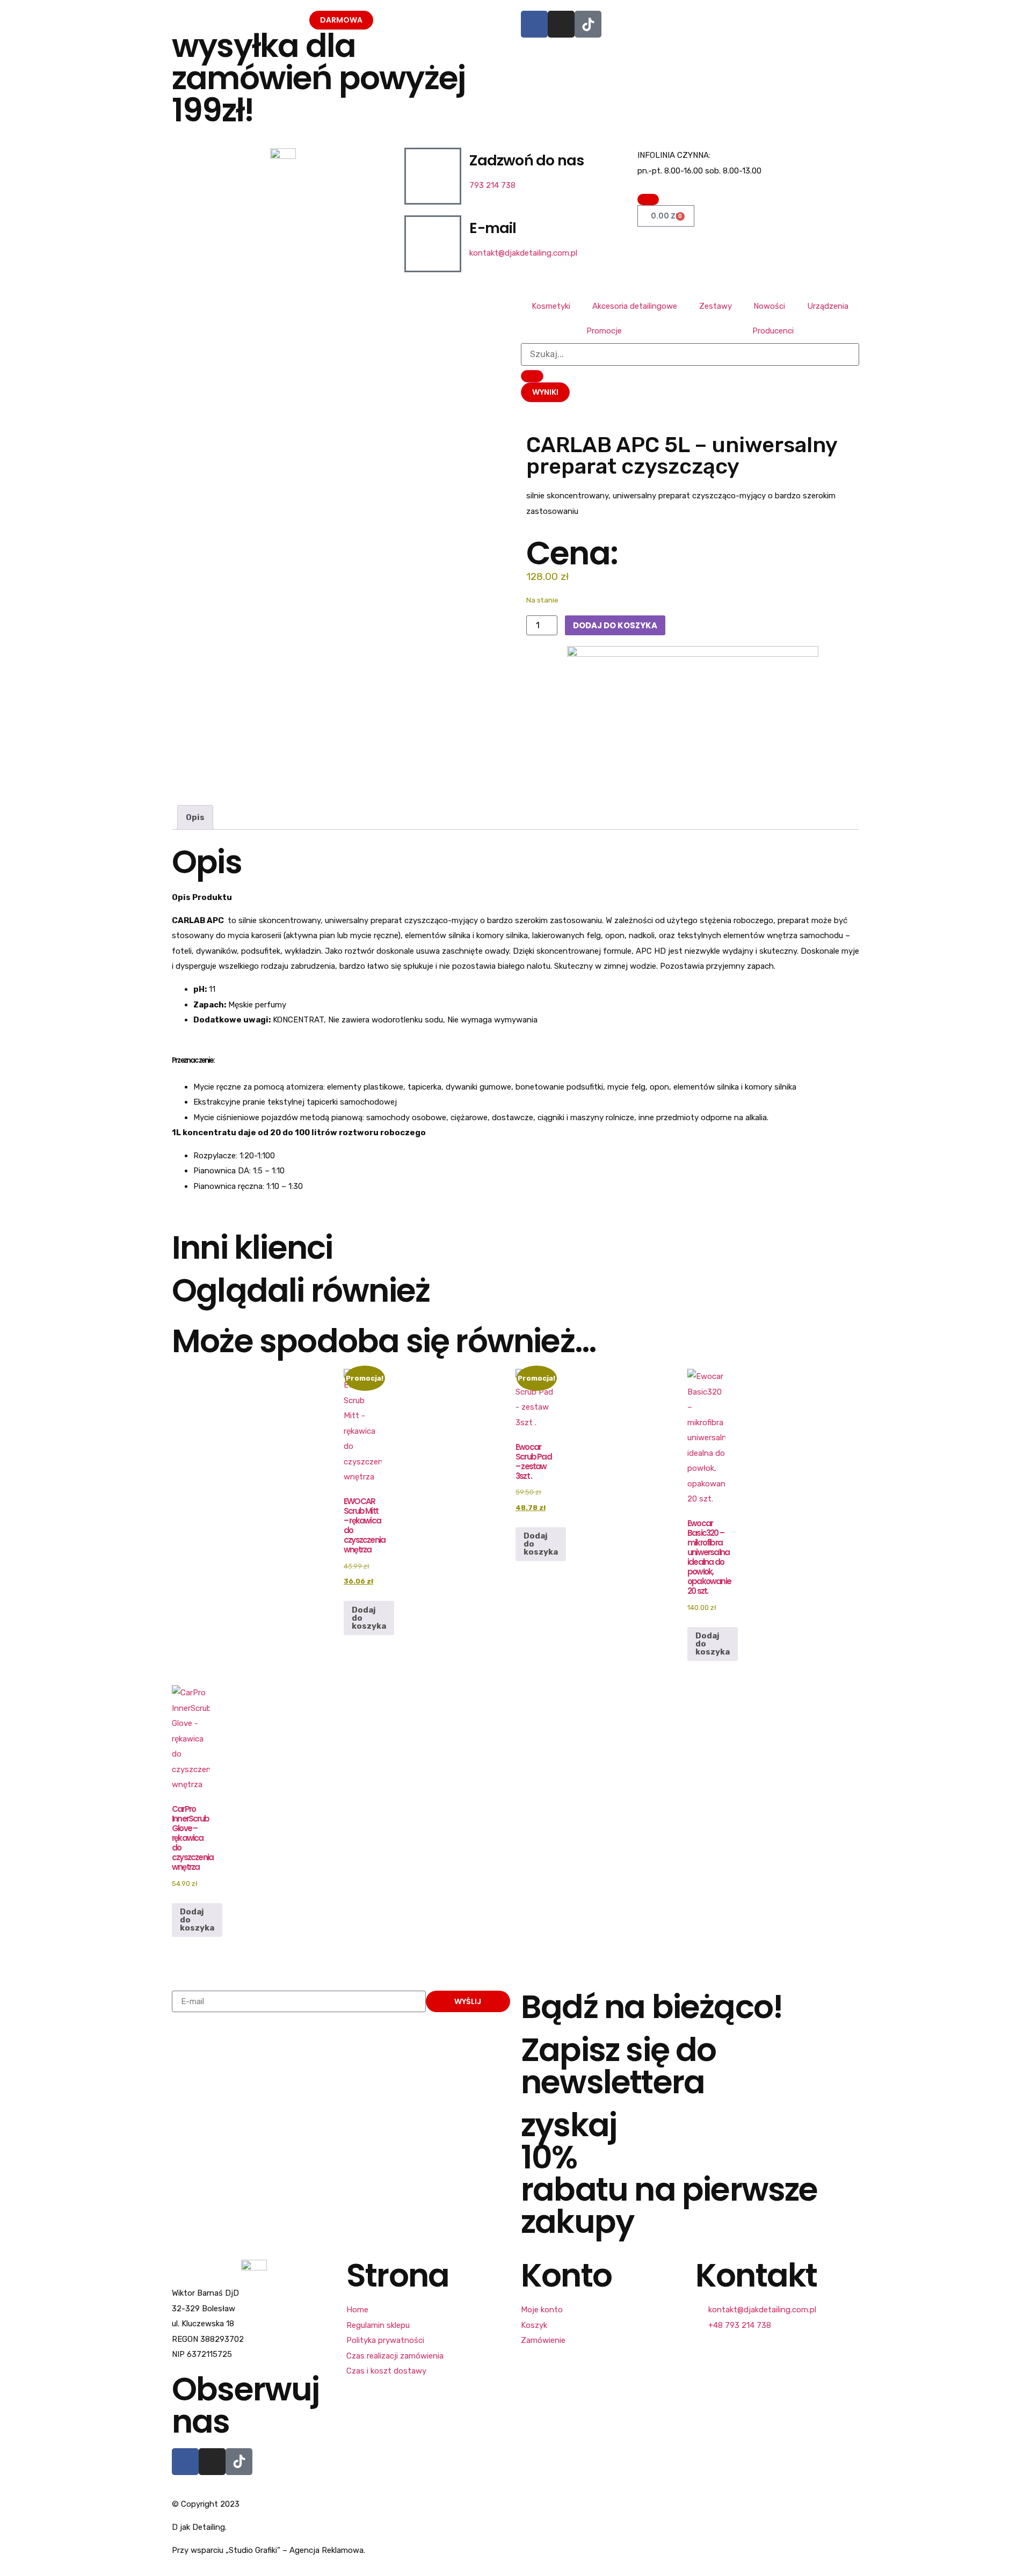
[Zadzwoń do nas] (433, 176)
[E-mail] (433, 244)
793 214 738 (492, 185)
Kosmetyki (551, 306)
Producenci (773, 331)
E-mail (493, 228)
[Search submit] (532, 376)
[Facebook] (534, 24)
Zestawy (716, 306)
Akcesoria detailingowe (635, 306)
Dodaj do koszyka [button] (369, 1618)
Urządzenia (828, 306)
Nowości (769, 306)
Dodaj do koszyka (615, 625)
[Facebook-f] (185, 2462)
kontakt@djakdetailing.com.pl (523, 253)
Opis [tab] (195, 817)
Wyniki (545, 392)
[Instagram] (561, 24)
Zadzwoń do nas (527, 160)
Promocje (604, 331)
